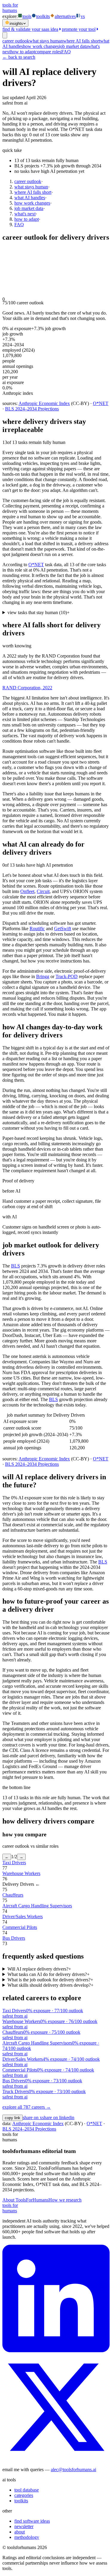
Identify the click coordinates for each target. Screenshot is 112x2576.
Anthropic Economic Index (44, 403)
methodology (27, 2537)
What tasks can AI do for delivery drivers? (49, 1974)
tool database (27, 2490)
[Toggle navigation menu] (5, 35)
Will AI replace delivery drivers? (39, 1969)
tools (27, 16)
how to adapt (23, 52)
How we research (65, 2200)
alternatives (65, 16)
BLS (16, 1266)
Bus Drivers (14, 1938)
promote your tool (79, 29)
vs (83, 16)
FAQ (66, 52)
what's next (25, 214)
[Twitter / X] (56, 2459)
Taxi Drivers (14, 1863)
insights (16, 24)
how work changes (41, 46)
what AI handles (30, 198)
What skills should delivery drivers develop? (50, 1985)
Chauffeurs (13, 1895)
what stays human (46, 41)
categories (24, 2495)
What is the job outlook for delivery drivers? (50, 1980)
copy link (13, 2118)
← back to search (19, 57)
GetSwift (63, 929)
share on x (32, 2118)
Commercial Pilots (20, 1927)
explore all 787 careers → (27, 2107)
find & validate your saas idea (30, 29)
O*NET (101, 403)
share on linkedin (58, 2118)
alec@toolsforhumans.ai (73, 2470)
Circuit (43, 891)
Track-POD (67, 976)
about (20, 2532)
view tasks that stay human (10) (39, 612)
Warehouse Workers (21, 1873)
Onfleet (27, 891)
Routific (37, 929)
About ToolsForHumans (25, 2200)
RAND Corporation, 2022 (27, 688)
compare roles (48, 52)
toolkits (43, 16)
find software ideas (32, 2521)
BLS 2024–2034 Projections (32, 409)
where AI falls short (82, 41)
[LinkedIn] (56, 2351)
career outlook (16, 41)
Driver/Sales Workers (23, 1916)
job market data (73, 46)
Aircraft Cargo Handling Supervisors (37, 1906)
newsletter (24, 2526)
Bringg (43, 976)
